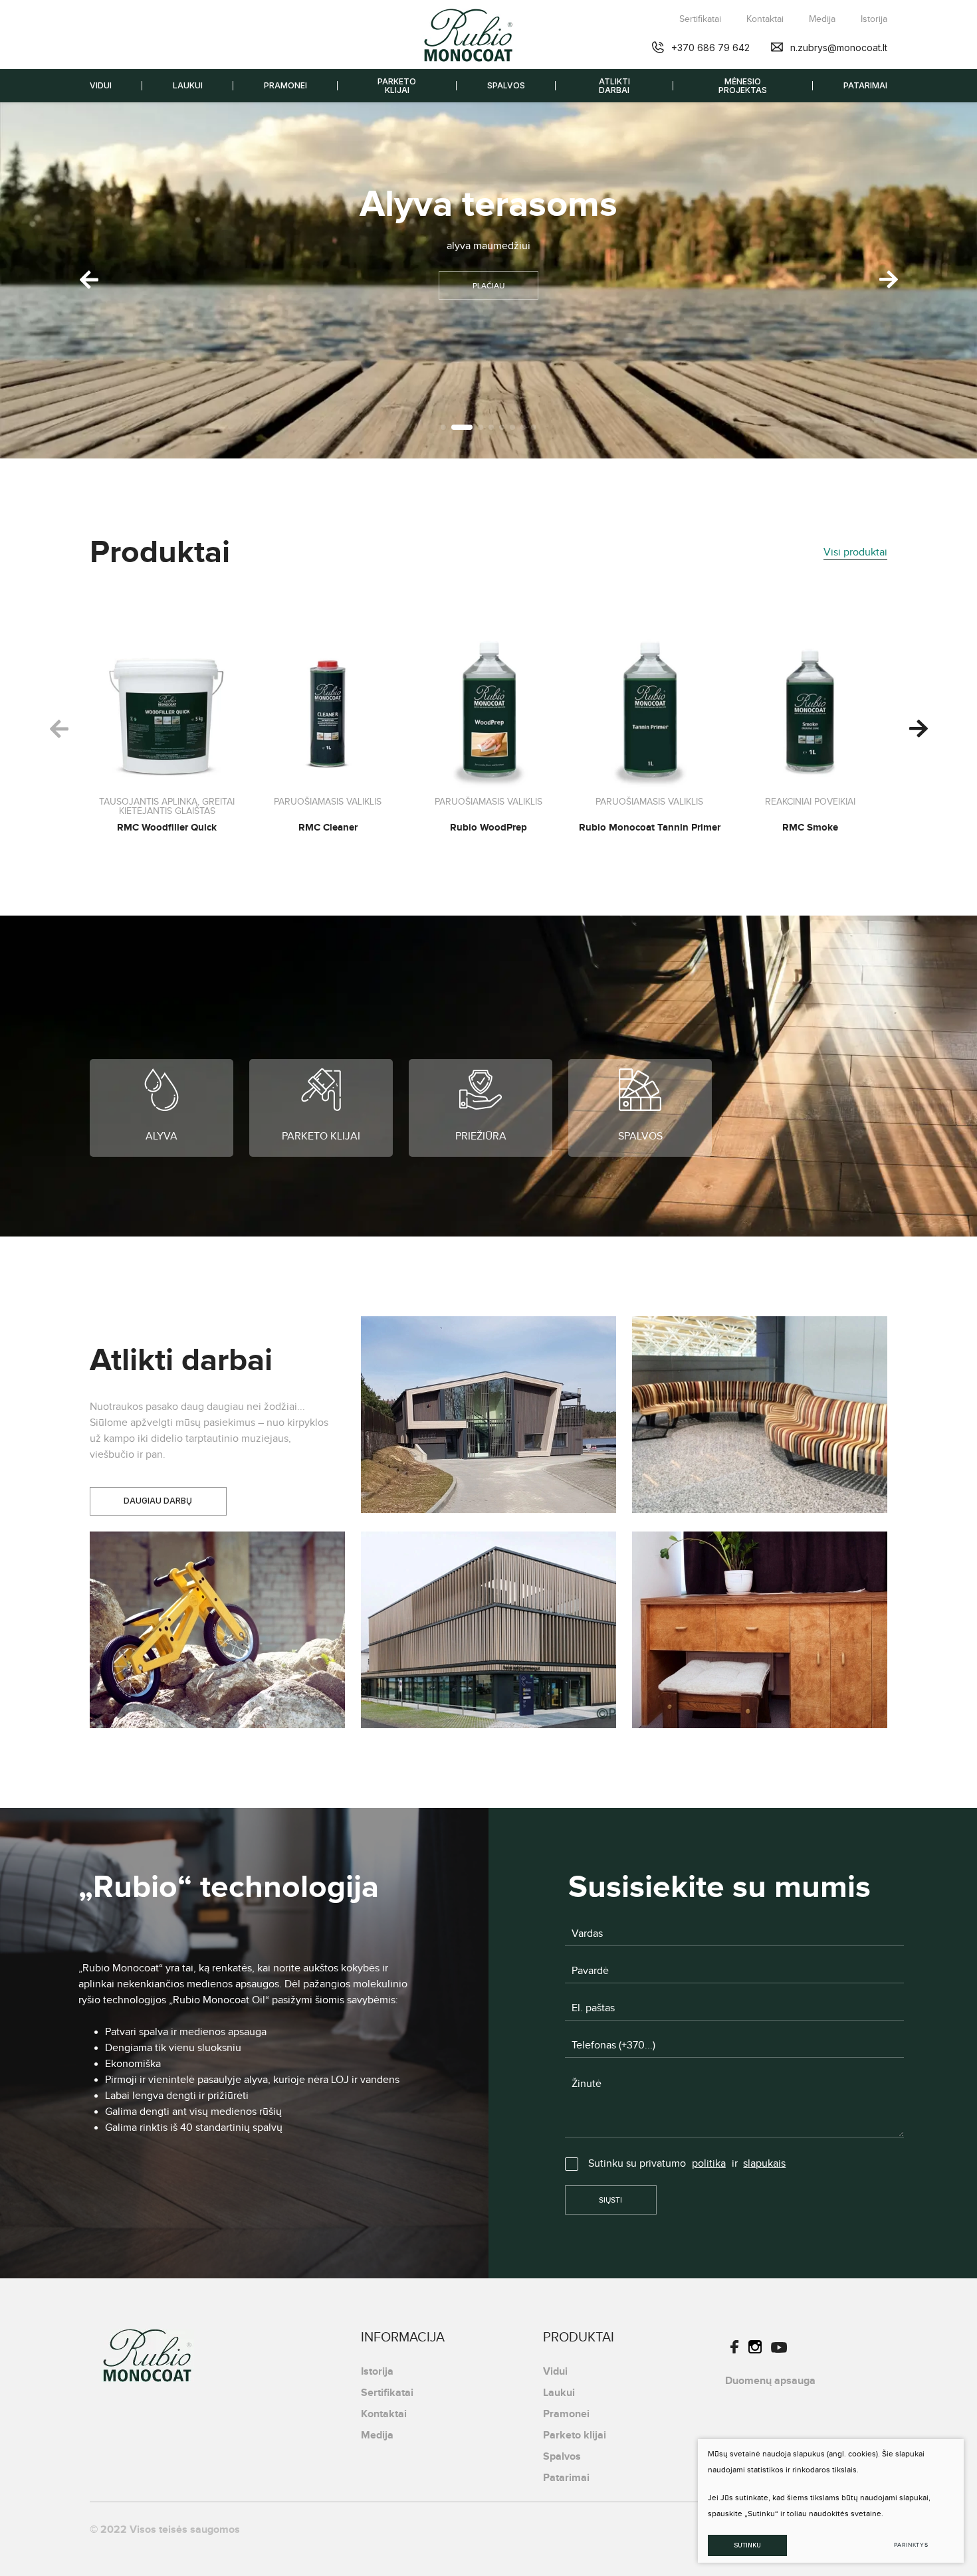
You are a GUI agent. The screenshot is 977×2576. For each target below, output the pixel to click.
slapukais (764, 2164)
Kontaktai (765, 19)
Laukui (559, 2393)
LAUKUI (188, 85)
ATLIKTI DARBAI (614, 86)
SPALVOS (506, 85)
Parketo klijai (575, 2435)
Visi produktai (855, 552)
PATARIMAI (865, 85)
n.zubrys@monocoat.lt (839, 48)
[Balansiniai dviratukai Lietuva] (217, 1630)
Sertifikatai (700, 19)
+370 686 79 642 (710, 48)
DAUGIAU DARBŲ (158, 1501)
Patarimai (566, 2478)
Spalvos (562, 2456)
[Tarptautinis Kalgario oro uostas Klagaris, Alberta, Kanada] (760, 1415)
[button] (888, 280)
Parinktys (911, 2545)
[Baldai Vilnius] (760, 1630)
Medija (822, 19)
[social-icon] (734, 2350)
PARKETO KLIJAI (397, 86)
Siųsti (610, 2200)
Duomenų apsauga (770, 2381)
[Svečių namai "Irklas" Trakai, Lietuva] (489, 1415)
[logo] (469, 35)
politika (709, 2164)
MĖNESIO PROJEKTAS (743, 86)
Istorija (874, 19)
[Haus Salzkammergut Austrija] (489, 1630)
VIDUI (101, 85)
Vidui (555, 2371)
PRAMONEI (285, 85)
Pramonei (566, 2414)
